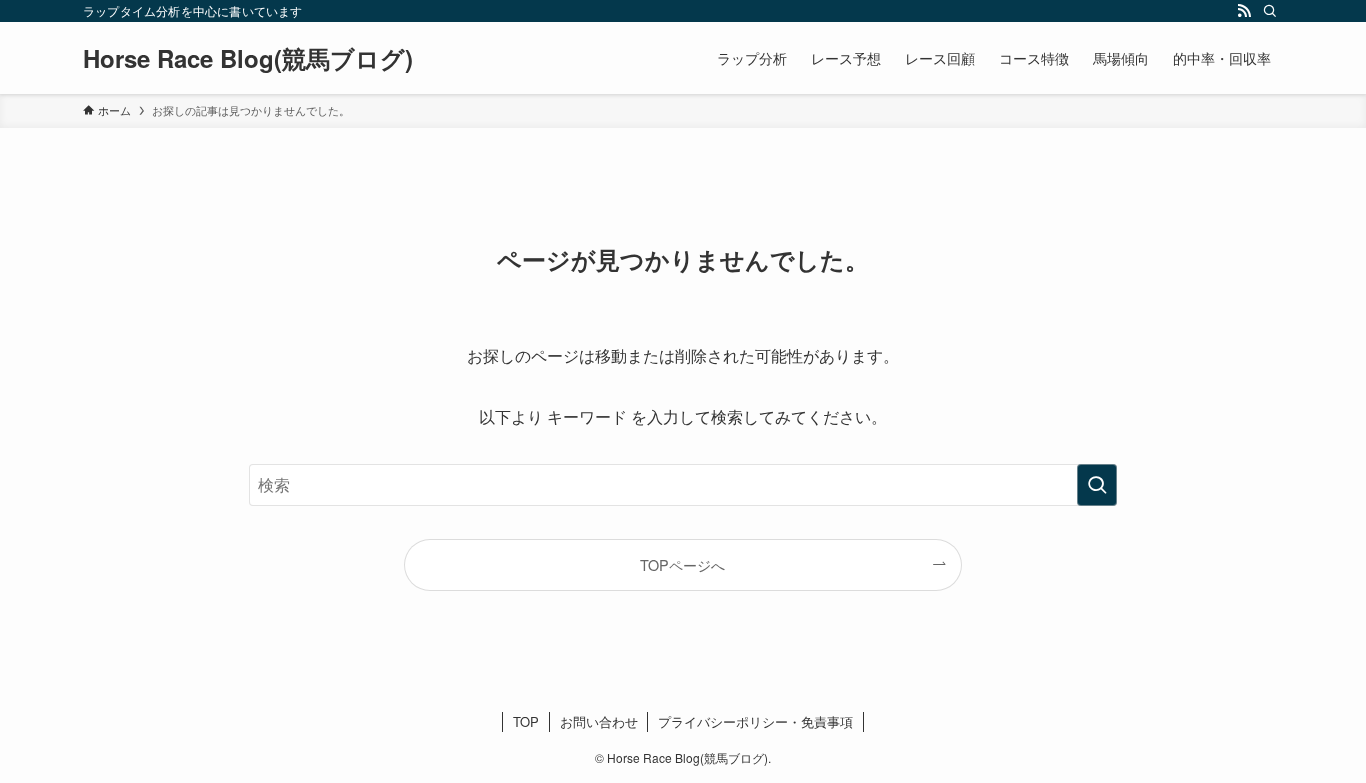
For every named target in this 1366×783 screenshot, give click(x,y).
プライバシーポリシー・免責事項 (755, 721)
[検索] (1270, 11)
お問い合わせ (599, 721)
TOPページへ (682, 564)
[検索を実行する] (1097, 485)
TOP (526, 721)
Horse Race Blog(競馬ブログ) (248, 58)
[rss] (1244, 11)
